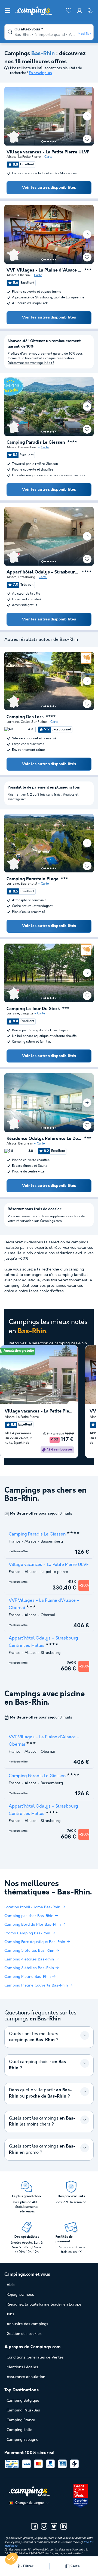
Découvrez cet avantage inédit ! (31, 363)
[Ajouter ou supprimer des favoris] (87, 139)
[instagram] (44, 2526)
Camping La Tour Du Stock (33, 1009)
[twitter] (54, 2526)
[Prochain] (87, 116)
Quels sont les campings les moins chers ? (42, 2121)
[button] (11, 2559)
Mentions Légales (22, 2367)
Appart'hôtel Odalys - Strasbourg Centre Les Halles (43, 572)
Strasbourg (27, 577)
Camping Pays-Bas (23, 2410)
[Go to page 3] (48, 141)
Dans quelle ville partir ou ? (40, 2093)
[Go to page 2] (45, 141)
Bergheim (26, 1144)
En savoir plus (40, 73)
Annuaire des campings (27, 2324)
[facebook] (34, 2526)
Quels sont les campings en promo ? (42, 2149)
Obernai (24, 275)
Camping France (21, 2420)
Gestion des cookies (24, 2334)
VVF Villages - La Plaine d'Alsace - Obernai (44, 270)
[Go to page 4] (51, 141)
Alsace (12, 157)
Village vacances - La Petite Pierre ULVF (48, 152)
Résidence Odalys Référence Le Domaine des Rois (44, 1139)
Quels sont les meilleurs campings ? (34, 2037)
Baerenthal (29, 884)
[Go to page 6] (56, 141)
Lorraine (13, 722)
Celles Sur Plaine (34, 722)
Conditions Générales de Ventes (35, 2357)
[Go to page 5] (53, 141)
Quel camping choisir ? (39, 2065)
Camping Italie (19, 2430)
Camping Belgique (23, 2401)
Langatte (27, 1013)
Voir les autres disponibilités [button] (49, 188)
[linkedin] (64, 2526)
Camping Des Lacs (25, 717)
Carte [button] (75, 2566)
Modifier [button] (84, 34)
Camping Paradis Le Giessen (36, 443)
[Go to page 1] (42, 141)
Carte (48, 157)
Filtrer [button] (28, 2566)
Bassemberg (28, 447)
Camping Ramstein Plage (33, 879)
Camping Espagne (22, 2440)
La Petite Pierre (30, 157)
